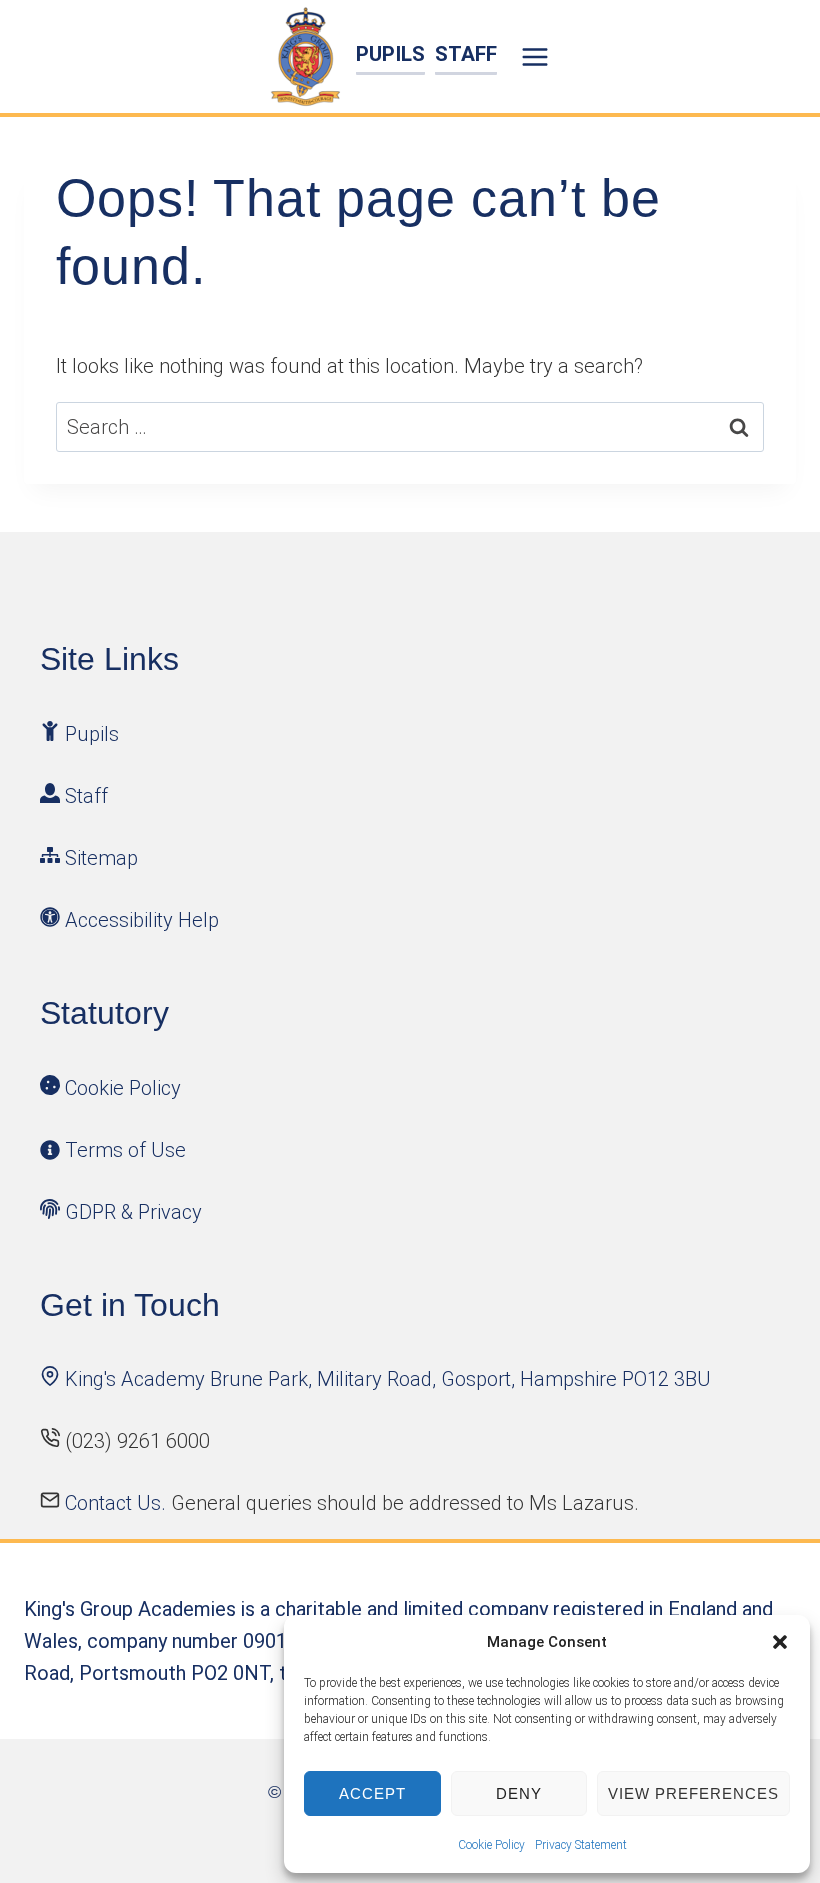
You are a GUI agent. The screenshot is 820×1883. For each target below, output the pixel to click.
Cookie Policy (491, 1845)
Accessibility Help (142, 920)
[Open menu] (538, 56)
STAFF (466, 54)
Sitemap (101, 858)
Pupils (92, 734)
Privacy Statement (581, 1845)
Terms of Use (125, 1150)
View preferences (693, 1793)
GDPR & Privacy (133, 1212)
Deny (519, 1793)
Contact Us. (118, 1503)
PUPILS (390, 54)
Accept (372, 1793)
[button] (780, 1642)
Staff (86, 796)
